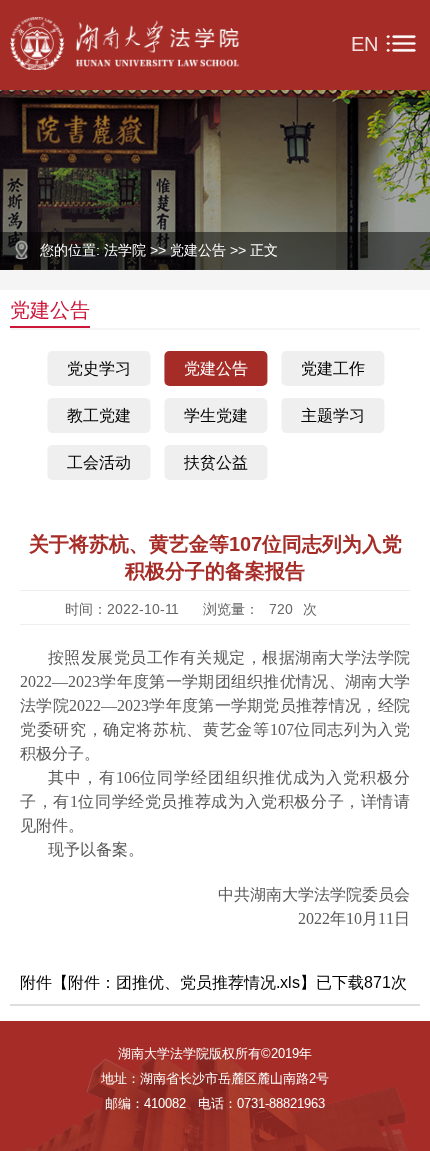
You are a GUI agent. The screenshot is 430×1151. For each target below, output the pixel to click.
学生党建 (216, 415)
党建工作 (333, 368)
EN (364, 44)
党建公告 (216, 368)
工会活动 (99, 462)
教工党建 (99, 415)
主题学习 (333, 415)
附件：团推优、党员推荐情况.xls (184, 982)
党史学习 (99, 368)
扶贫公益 (216, 462)
